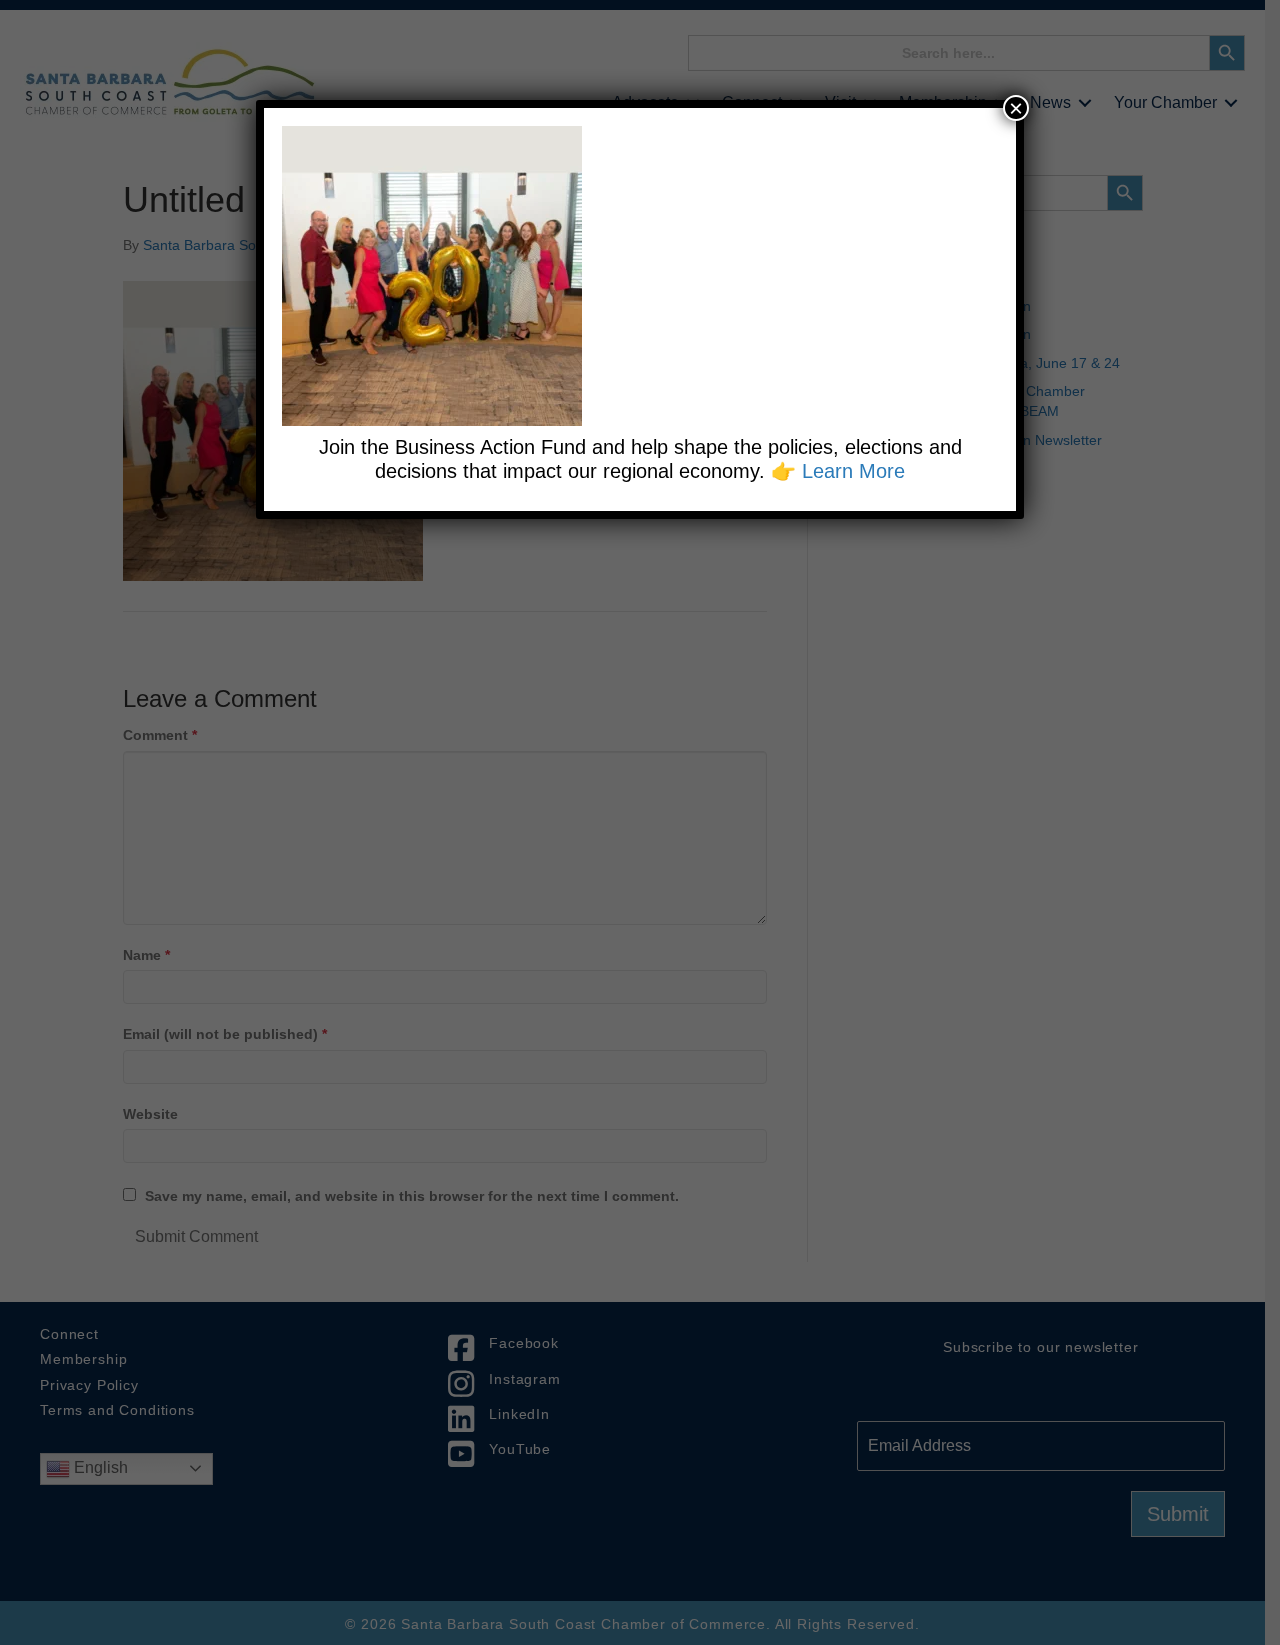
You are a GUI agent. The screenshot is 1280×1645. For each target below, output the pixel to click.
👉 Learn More (838, 471)
